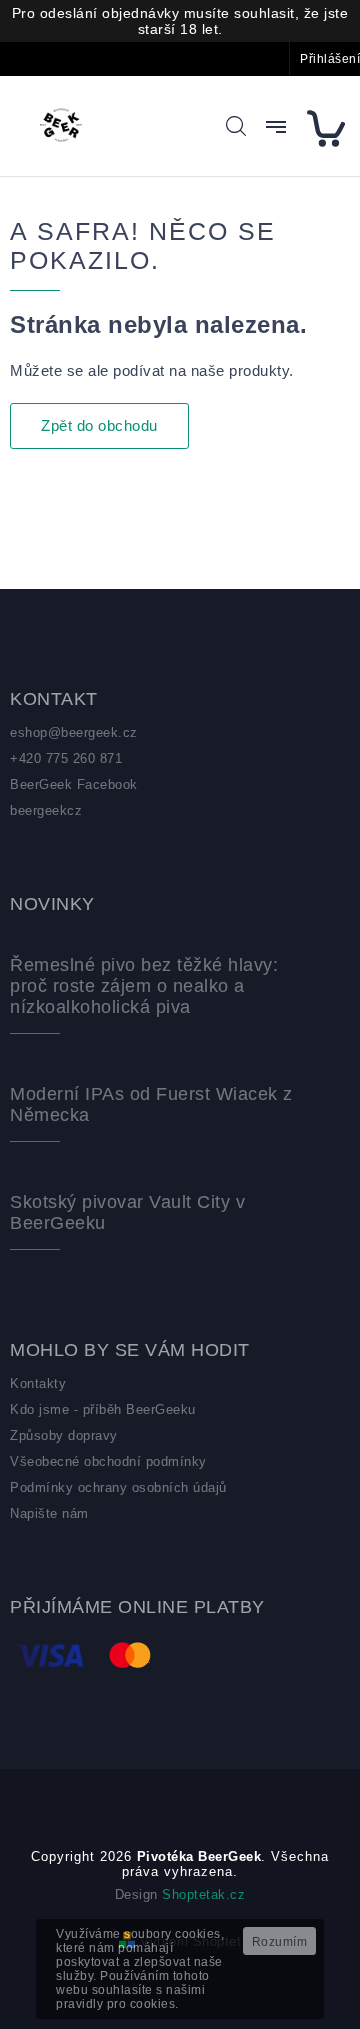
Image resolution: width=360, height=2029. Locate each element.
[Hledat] (236, 126)
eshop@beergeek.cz (74, 732)
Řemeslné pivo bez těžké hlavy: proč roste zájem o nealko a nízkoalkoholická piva (144, 986)
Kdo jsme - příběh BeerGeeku (103, 1409)
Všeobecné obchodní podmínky (108, 1461)
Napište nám (49, 1513)
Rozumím (280, 1942)
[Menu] (276, 127)
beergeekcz (46, 810)
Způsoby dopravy (64, 1435)
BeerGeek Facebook (74, 784)
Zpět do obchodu (99, 425)
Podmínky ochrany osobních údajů (118, 1487)
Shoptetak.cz (203, 1894)
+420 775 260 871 (66, 758)
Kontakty (38, 1383)
